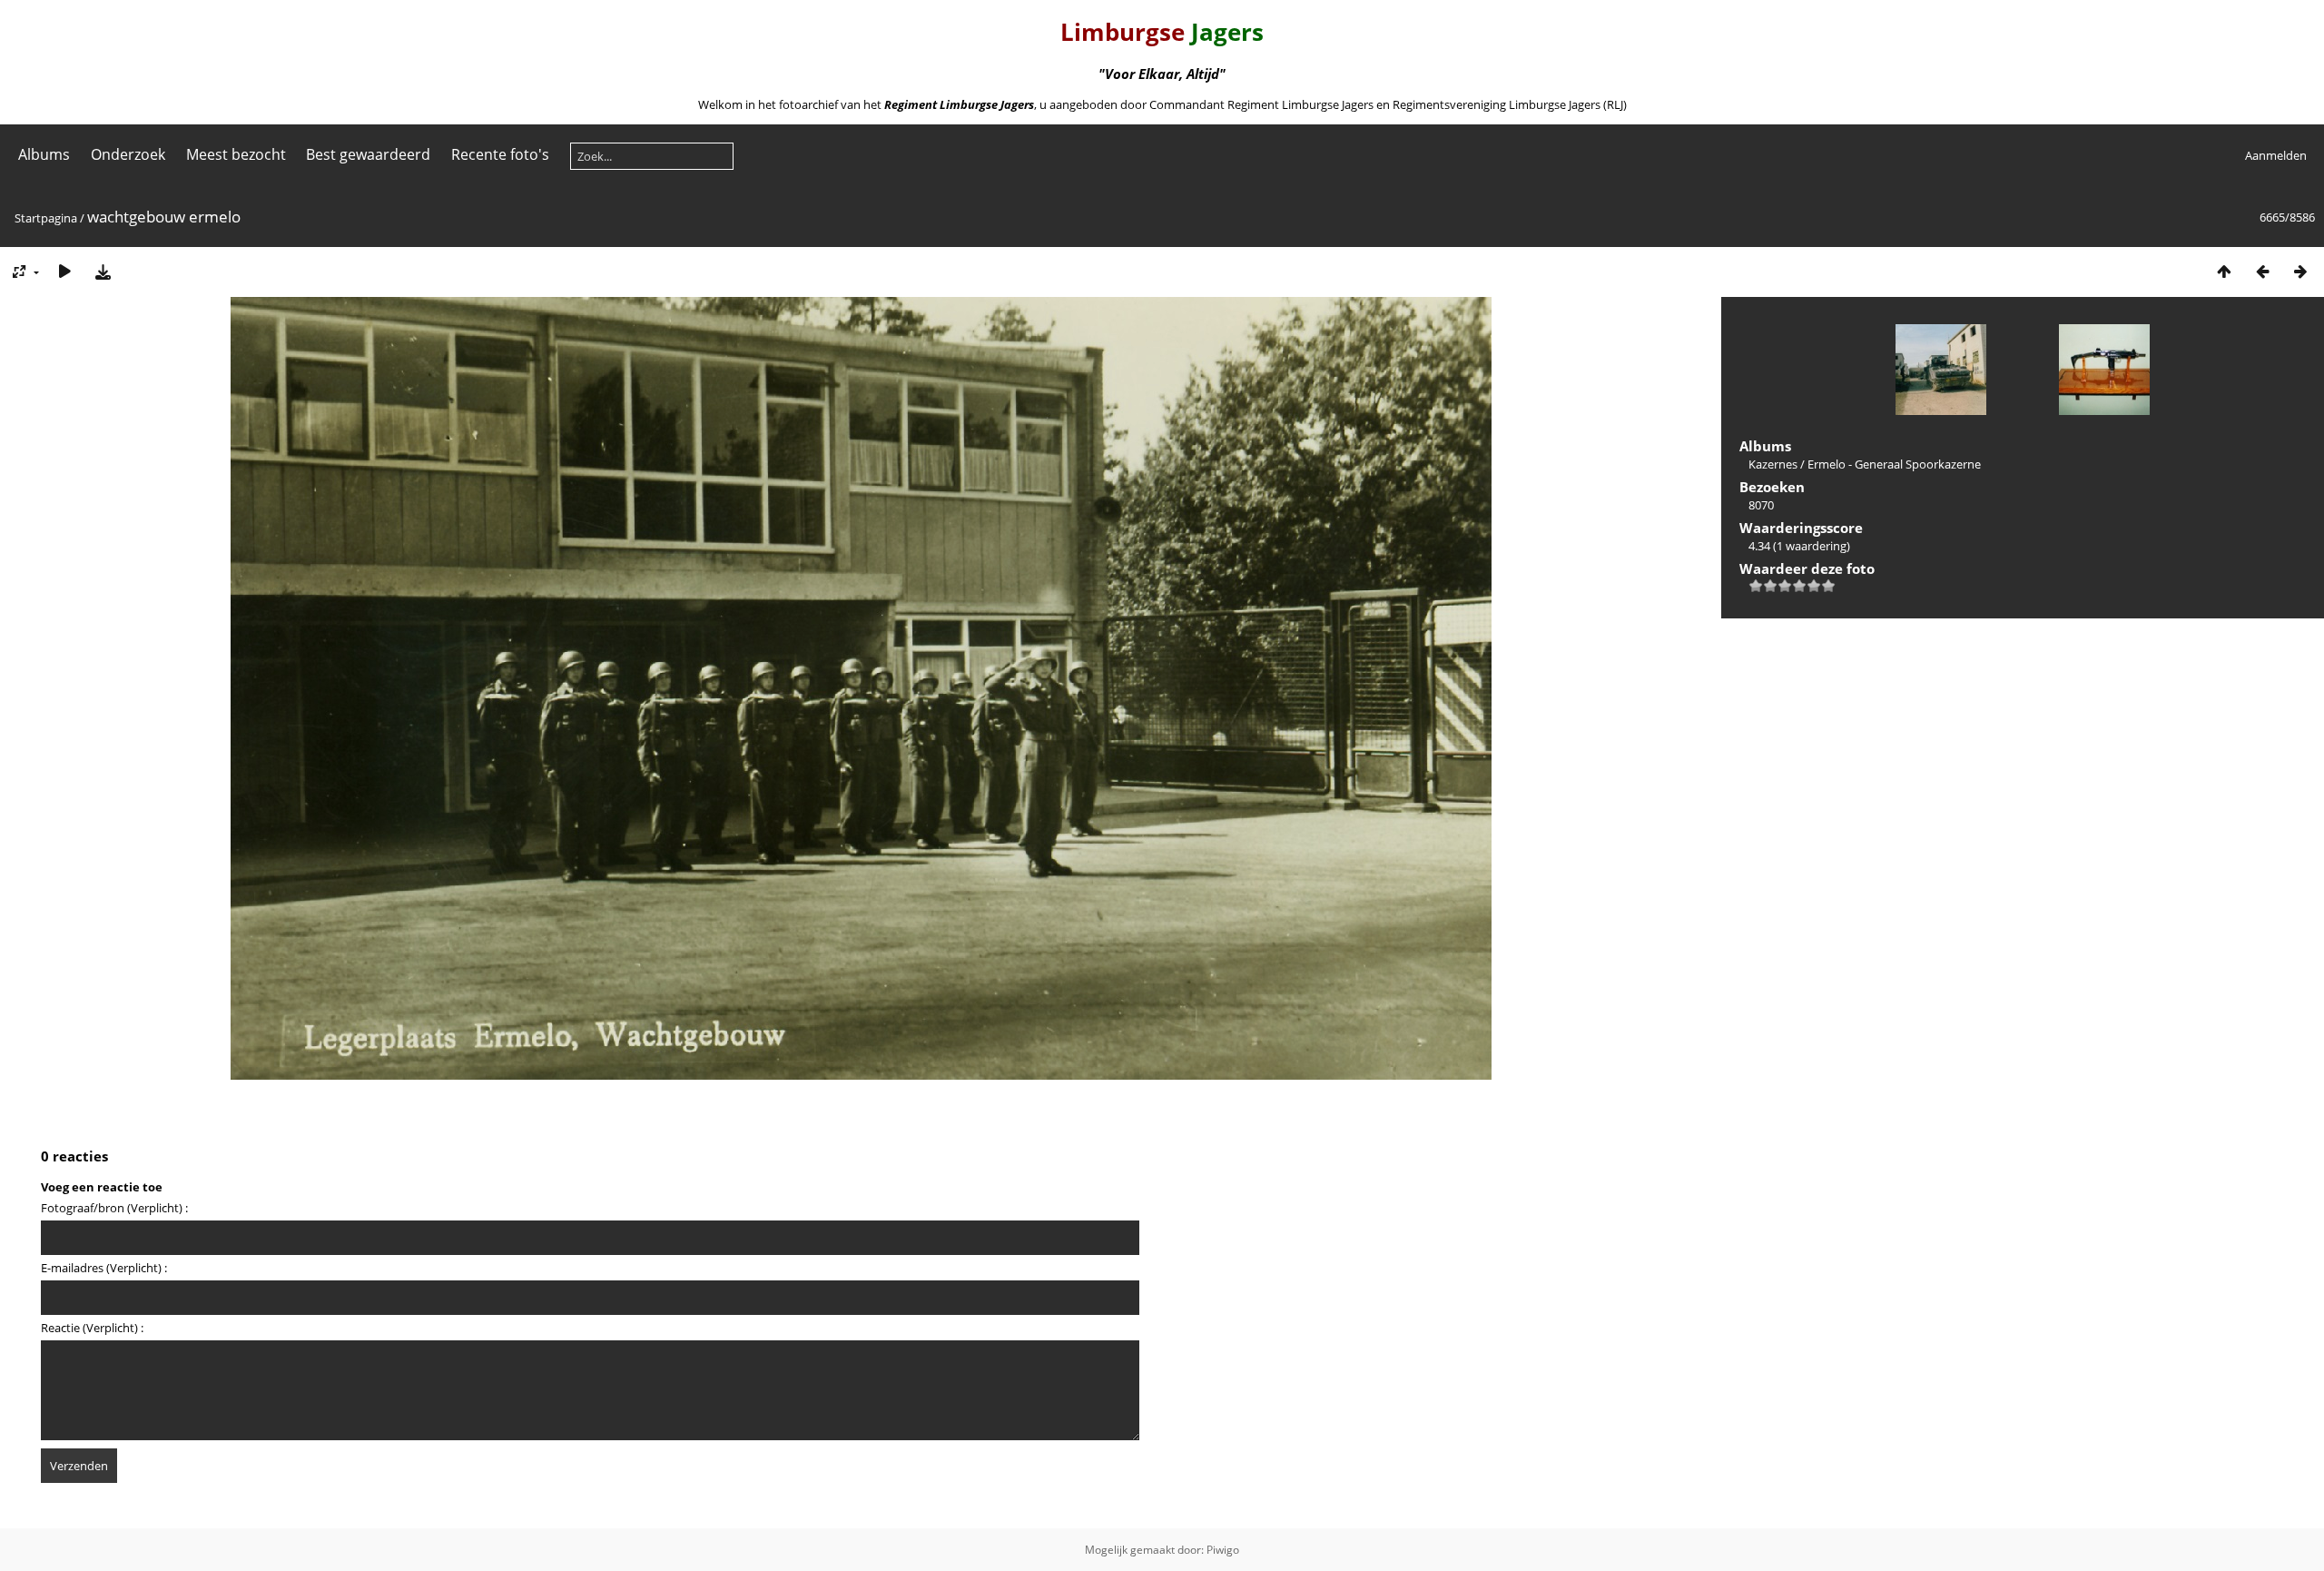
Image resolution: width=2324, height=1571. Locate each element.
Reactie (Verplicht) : (92, 1328)
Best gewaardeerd (368, 154)
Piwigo (1223, 1550)
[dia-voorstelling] (64, 271)
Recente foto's (500, 154)
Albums (44, 154)
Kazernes (1773, 464)
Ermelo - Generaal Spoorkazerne (1894, 464)
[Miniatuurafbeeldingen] (2224, 271)
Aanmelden (2276, 155)
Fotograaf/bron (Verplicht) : (114, 1208)
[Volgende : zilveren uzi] (2300, 271)
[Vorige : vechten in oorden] (2262, 271)
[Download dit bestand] (103, 271)
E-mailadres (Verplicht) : (104, 1268)
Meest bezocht (236, 154)
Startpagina (46, 218)
